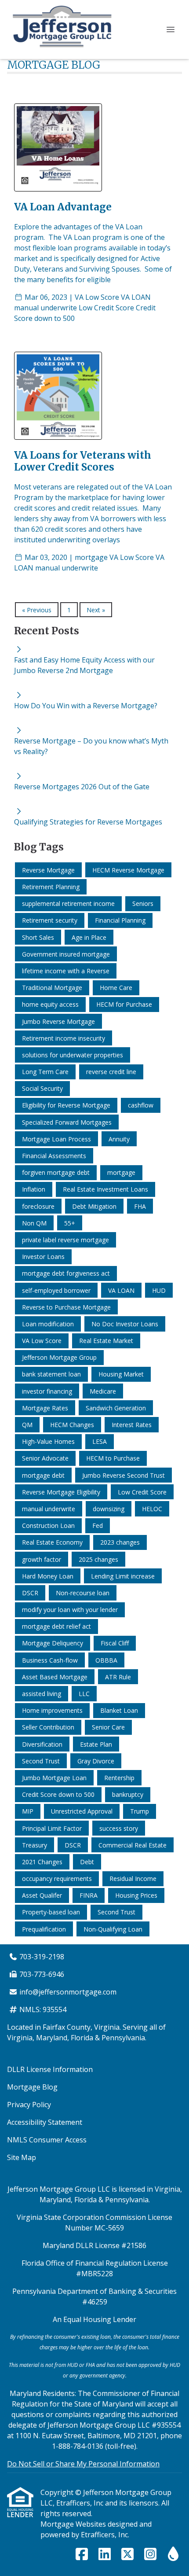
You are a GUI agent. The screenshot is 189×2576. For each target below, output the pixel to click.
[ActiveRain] (173, 2554)
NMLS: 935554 (43, 2009)
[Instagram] (150, 2554)
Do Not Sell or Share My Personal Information (83, 2464)
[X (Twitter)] (127, 2554)
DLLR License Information (50, 2069)
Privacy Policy (29, 2105)
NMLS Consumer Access (47, 2140)
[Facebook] (82, 2554)
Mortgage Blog (32, 2087)
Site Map (22, 2157)
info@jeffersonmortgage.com (68, 1992)
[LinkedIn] (105, 2554)
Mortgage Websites (74, 2524)
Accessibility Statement (45, 2122)
